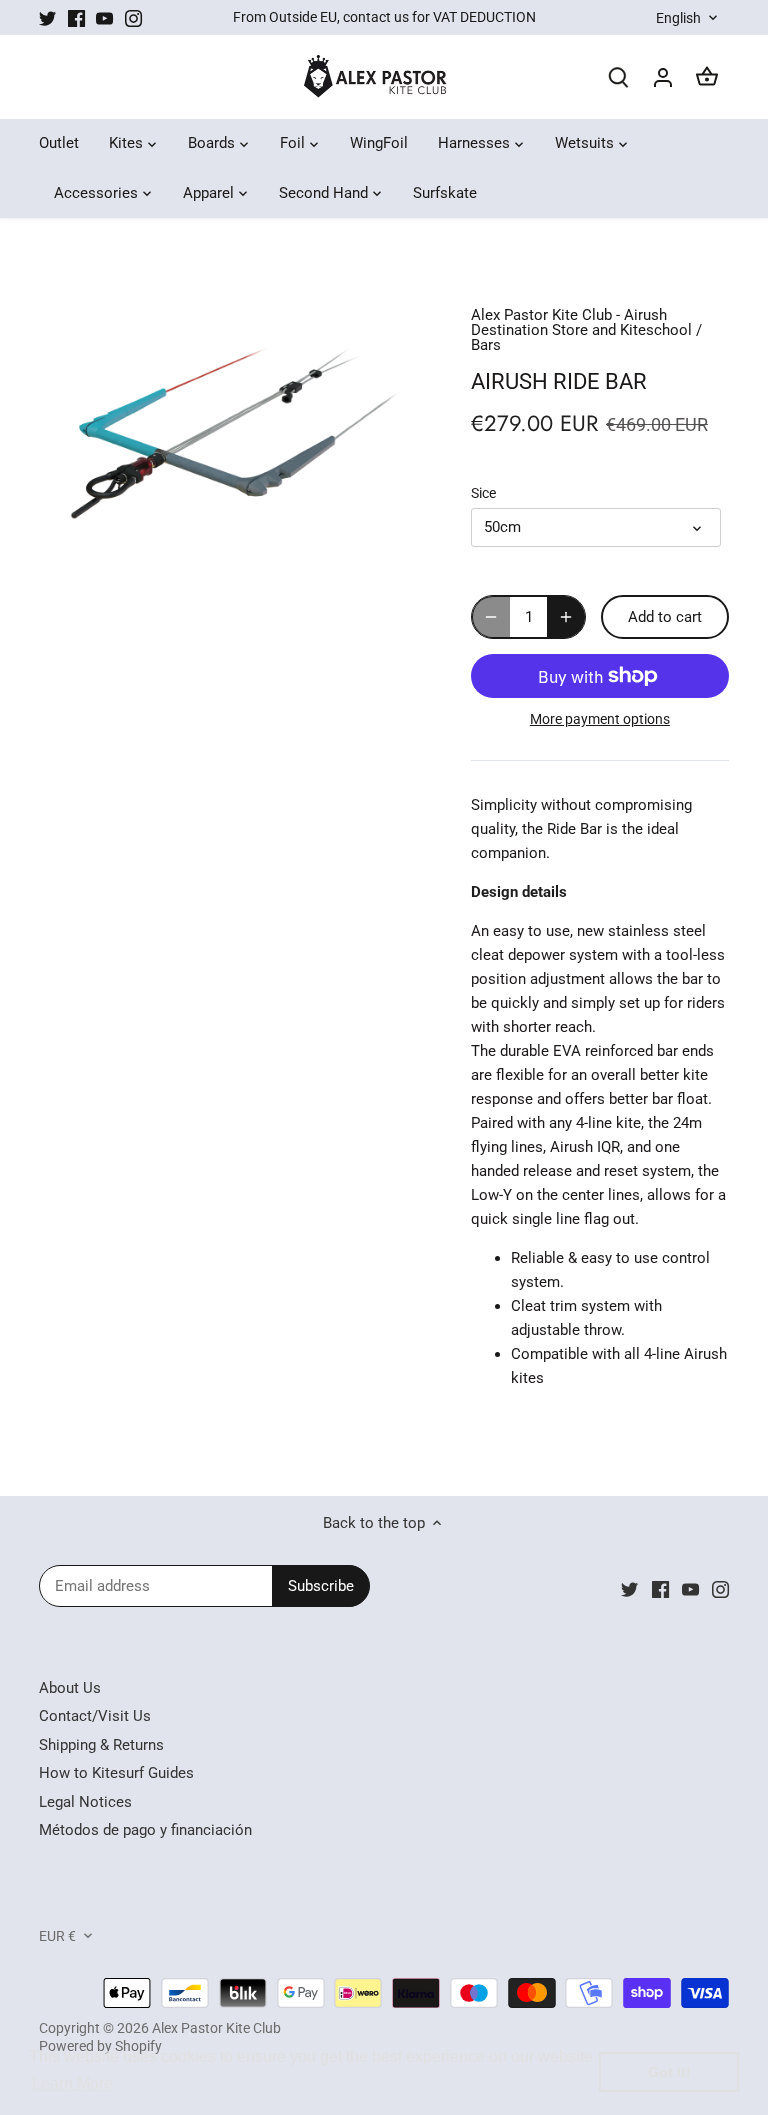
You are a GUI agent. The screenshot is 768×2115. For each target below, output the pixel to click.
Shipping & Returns (101, 1745)
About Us (70, 1688)
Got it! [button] (669, 2072)
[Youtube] (104, 17)
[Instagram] (133, 17)
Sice (483, 493)
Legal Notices (85, 1802)
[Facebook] (76, 17)
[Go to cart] (707, 77)
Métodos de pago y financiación (145, 1830)
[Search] (619, 77)
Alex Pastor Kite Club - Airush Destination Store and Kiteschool (581, 322)
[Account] (663, 77)
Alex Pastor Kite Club (216, 2028)
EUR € (57, 1936)
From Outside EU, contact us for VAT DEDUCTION (384, 17)
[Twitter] (47, 17)
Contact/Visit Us (95, 1716)
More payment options (600, 719)
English (678, 18)
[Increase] (566, 617)
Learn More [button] (72, 2083)
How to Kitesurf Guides (116, 1773)
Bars (486, 345)
